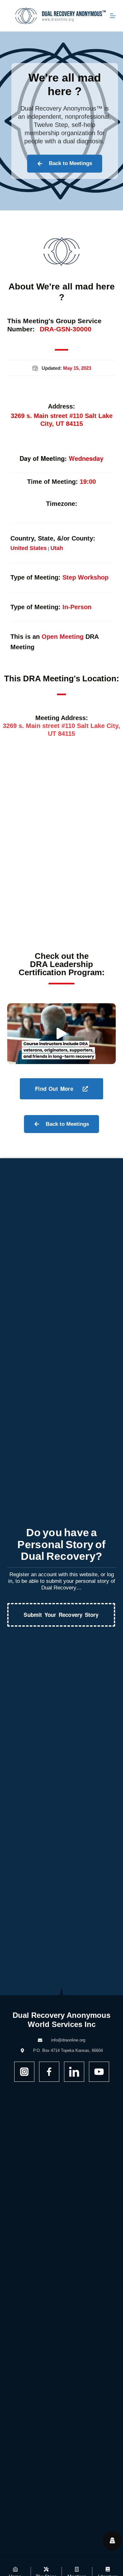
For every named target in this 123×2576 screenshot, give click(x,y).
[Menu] (113, 16)
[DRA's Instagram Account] (24, 2072)
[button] (61, 1033)
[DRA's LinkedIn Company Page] (74, 2072)
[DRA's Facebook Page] (49, 2072)
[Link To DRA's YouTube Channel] (99, 2072)
